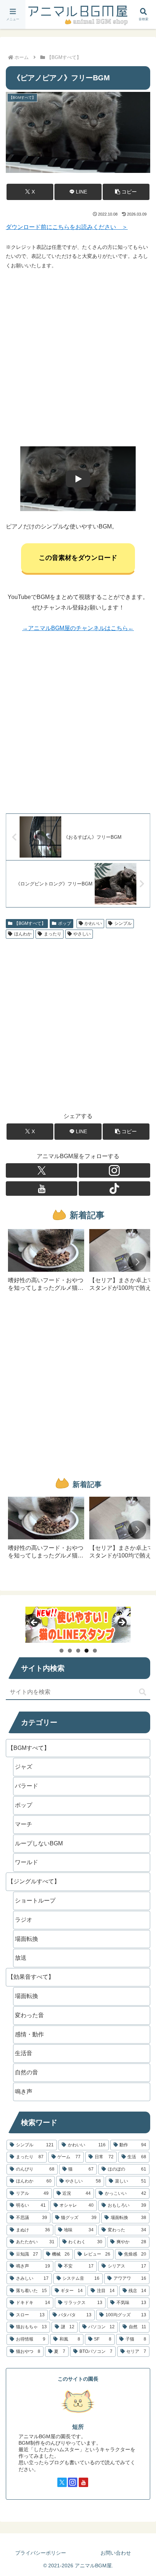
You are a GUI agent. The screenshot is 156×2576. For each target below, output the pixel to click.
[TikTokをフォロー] (114, 1189)
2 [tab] (70, 1651)
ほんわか (23, 934)
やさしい (82, 934)
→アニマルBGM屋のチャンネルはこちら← (78, 628)
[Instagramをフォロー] (114, 1170)
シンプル (123, 923)
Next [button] (122, 1623)
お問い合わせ (116, 2553)
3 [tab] (78, 1651)
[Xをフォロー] (42, 1170)
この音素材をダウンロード (78, 558)
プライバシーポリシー (41, 2553)
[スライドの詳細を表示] (78, 1625)
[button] (126, 192)
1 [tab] (61, 1651)
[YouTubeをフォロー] (42, 1189)
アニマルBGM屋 (78, 14)
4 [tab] (87, 1651)
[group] (46, 1263)
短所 (78, 2427)
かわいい (93, 923)
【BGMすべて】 (30, 923)
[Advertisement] (78, 358)
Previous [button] (34, 1623)
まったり (53, 934)
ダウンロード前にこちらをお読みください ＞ (67, 227)
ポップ (65, 923)
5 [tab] (95, 1651)
